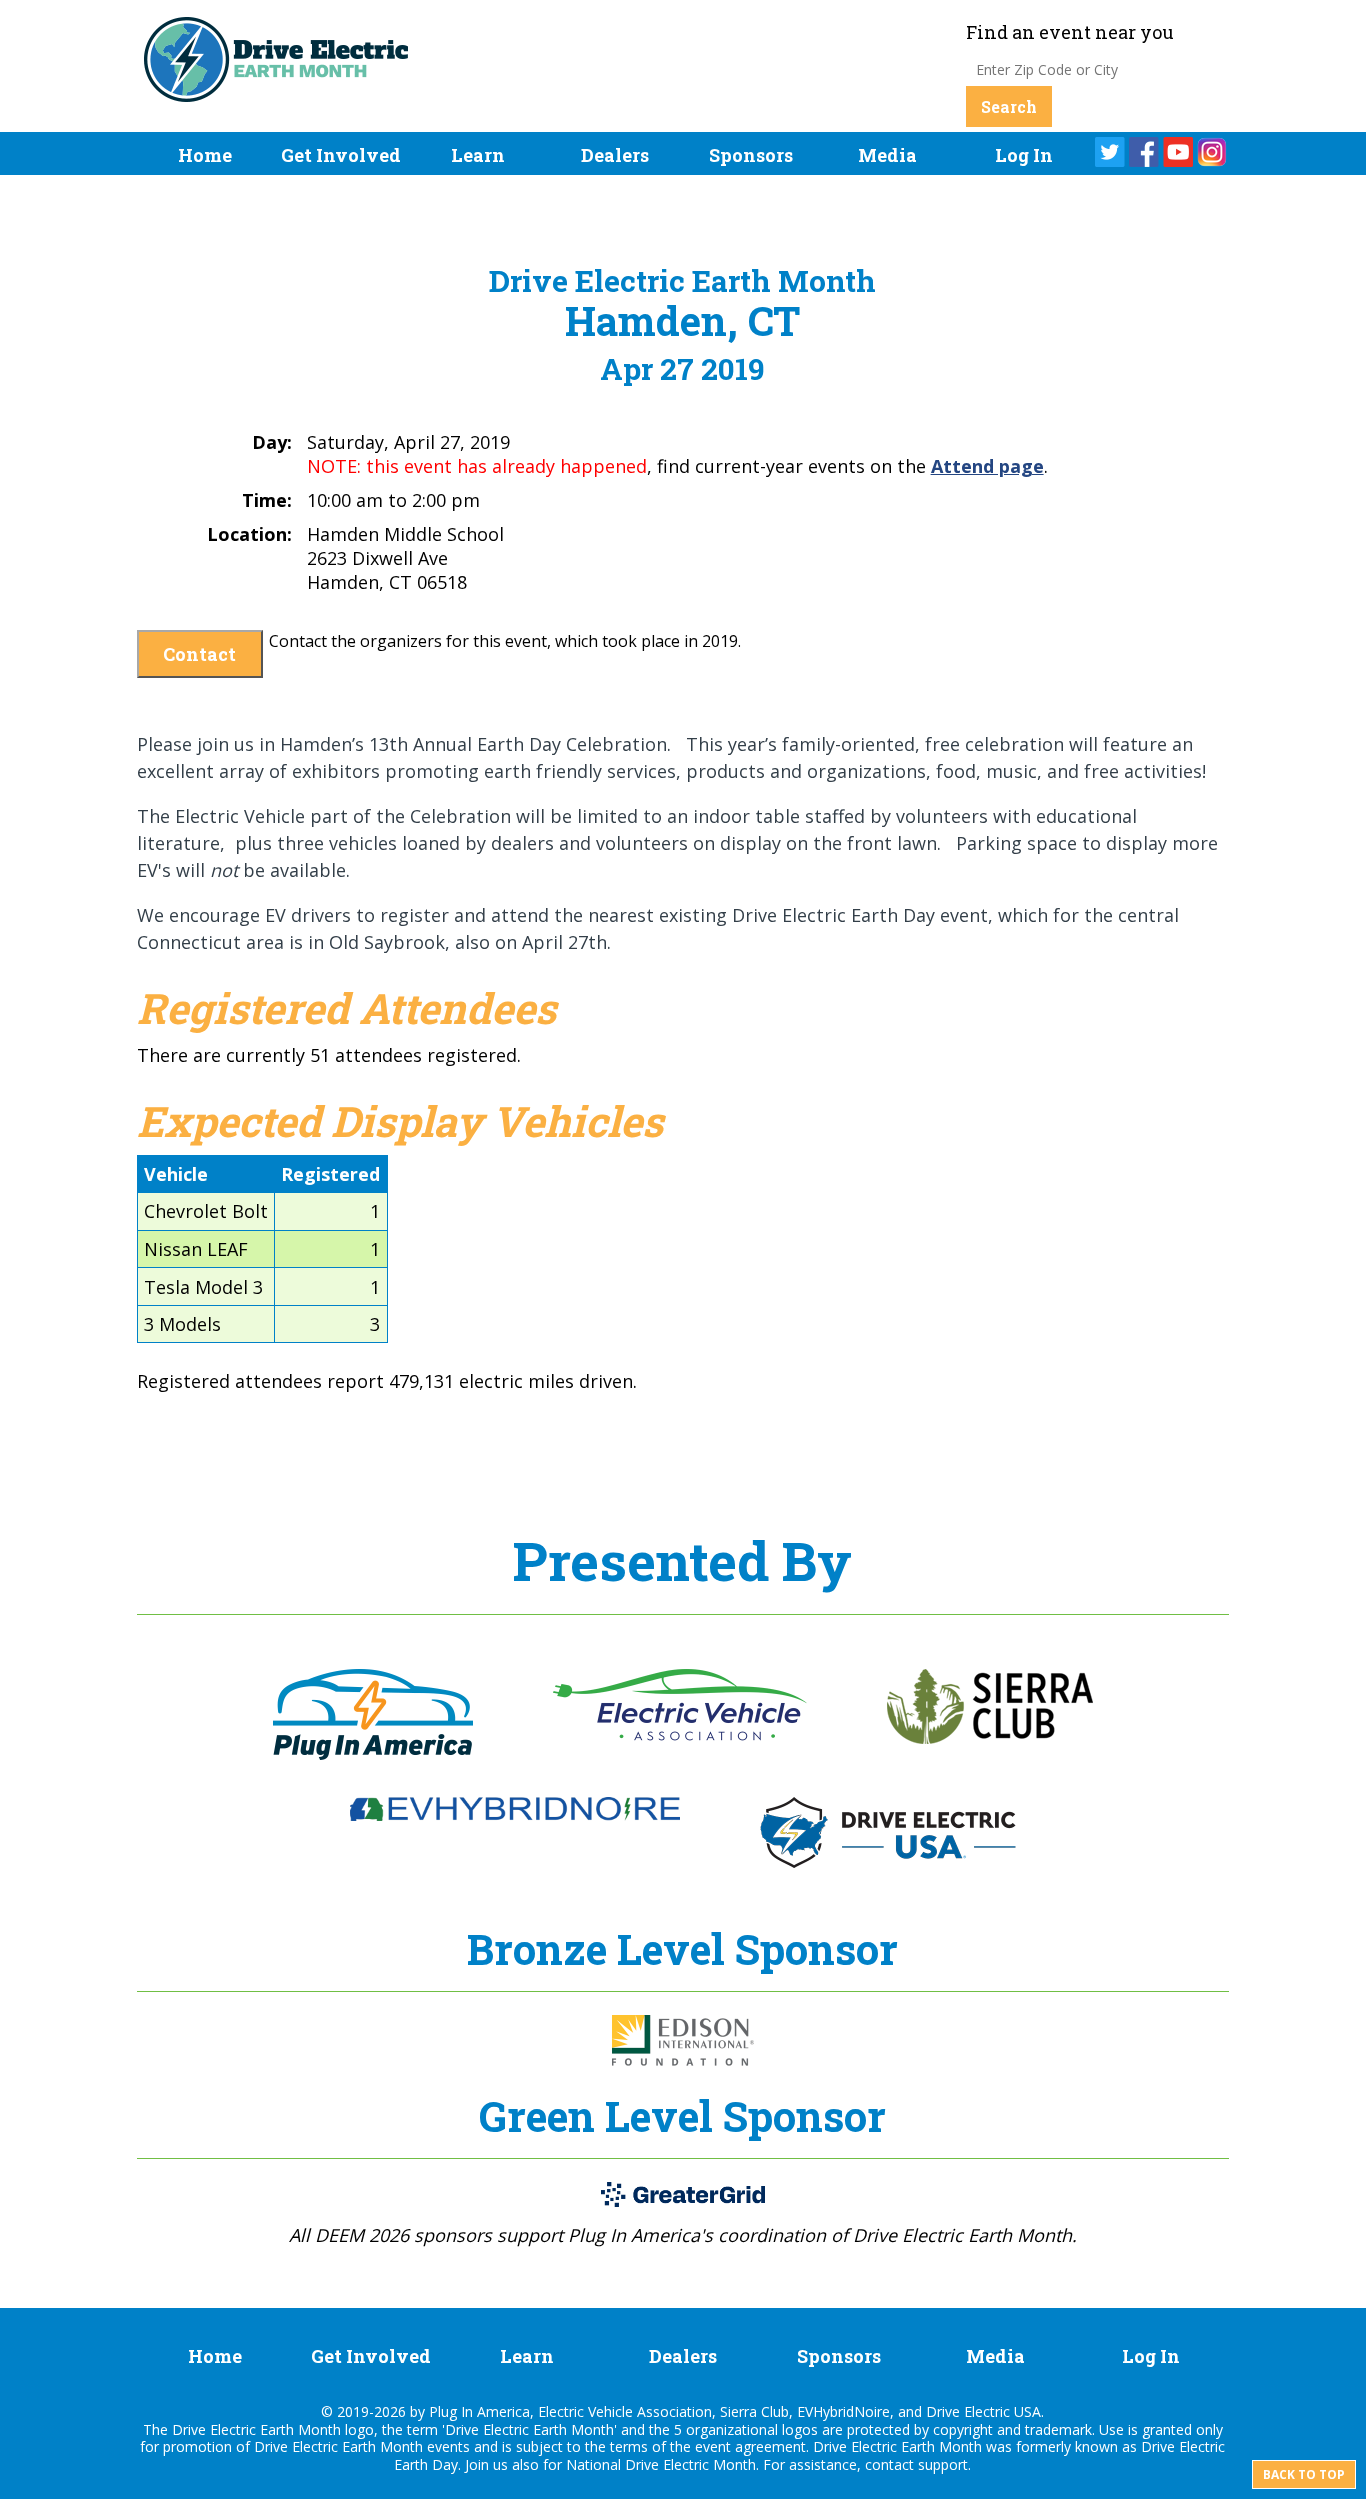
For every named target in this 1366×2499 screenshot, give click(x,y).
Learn (478, 155)
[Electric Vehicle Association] (680, 1735)
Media (887, 155)
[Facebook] (1144, 152)
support (943, 2464)
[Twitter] (1110, 152)
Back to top (1304, 2474)
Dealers (615, 155)
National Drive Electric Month (661, 2464)
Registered (330, 1174)
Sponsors (751, 155)
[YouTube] (1178, 152)
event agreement (750, 2446)
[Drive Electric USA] (888, 1862)
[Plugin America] (373, 1754)
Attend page (987, 466)
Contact (199, 654)
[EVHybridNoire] (515, 1815)
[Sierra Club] (990, 1738)
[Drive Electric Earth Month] (276, 89)
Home (205, 155)
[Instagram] (1212, 152)
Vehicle (176, 1174)
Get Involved (341, 155)
